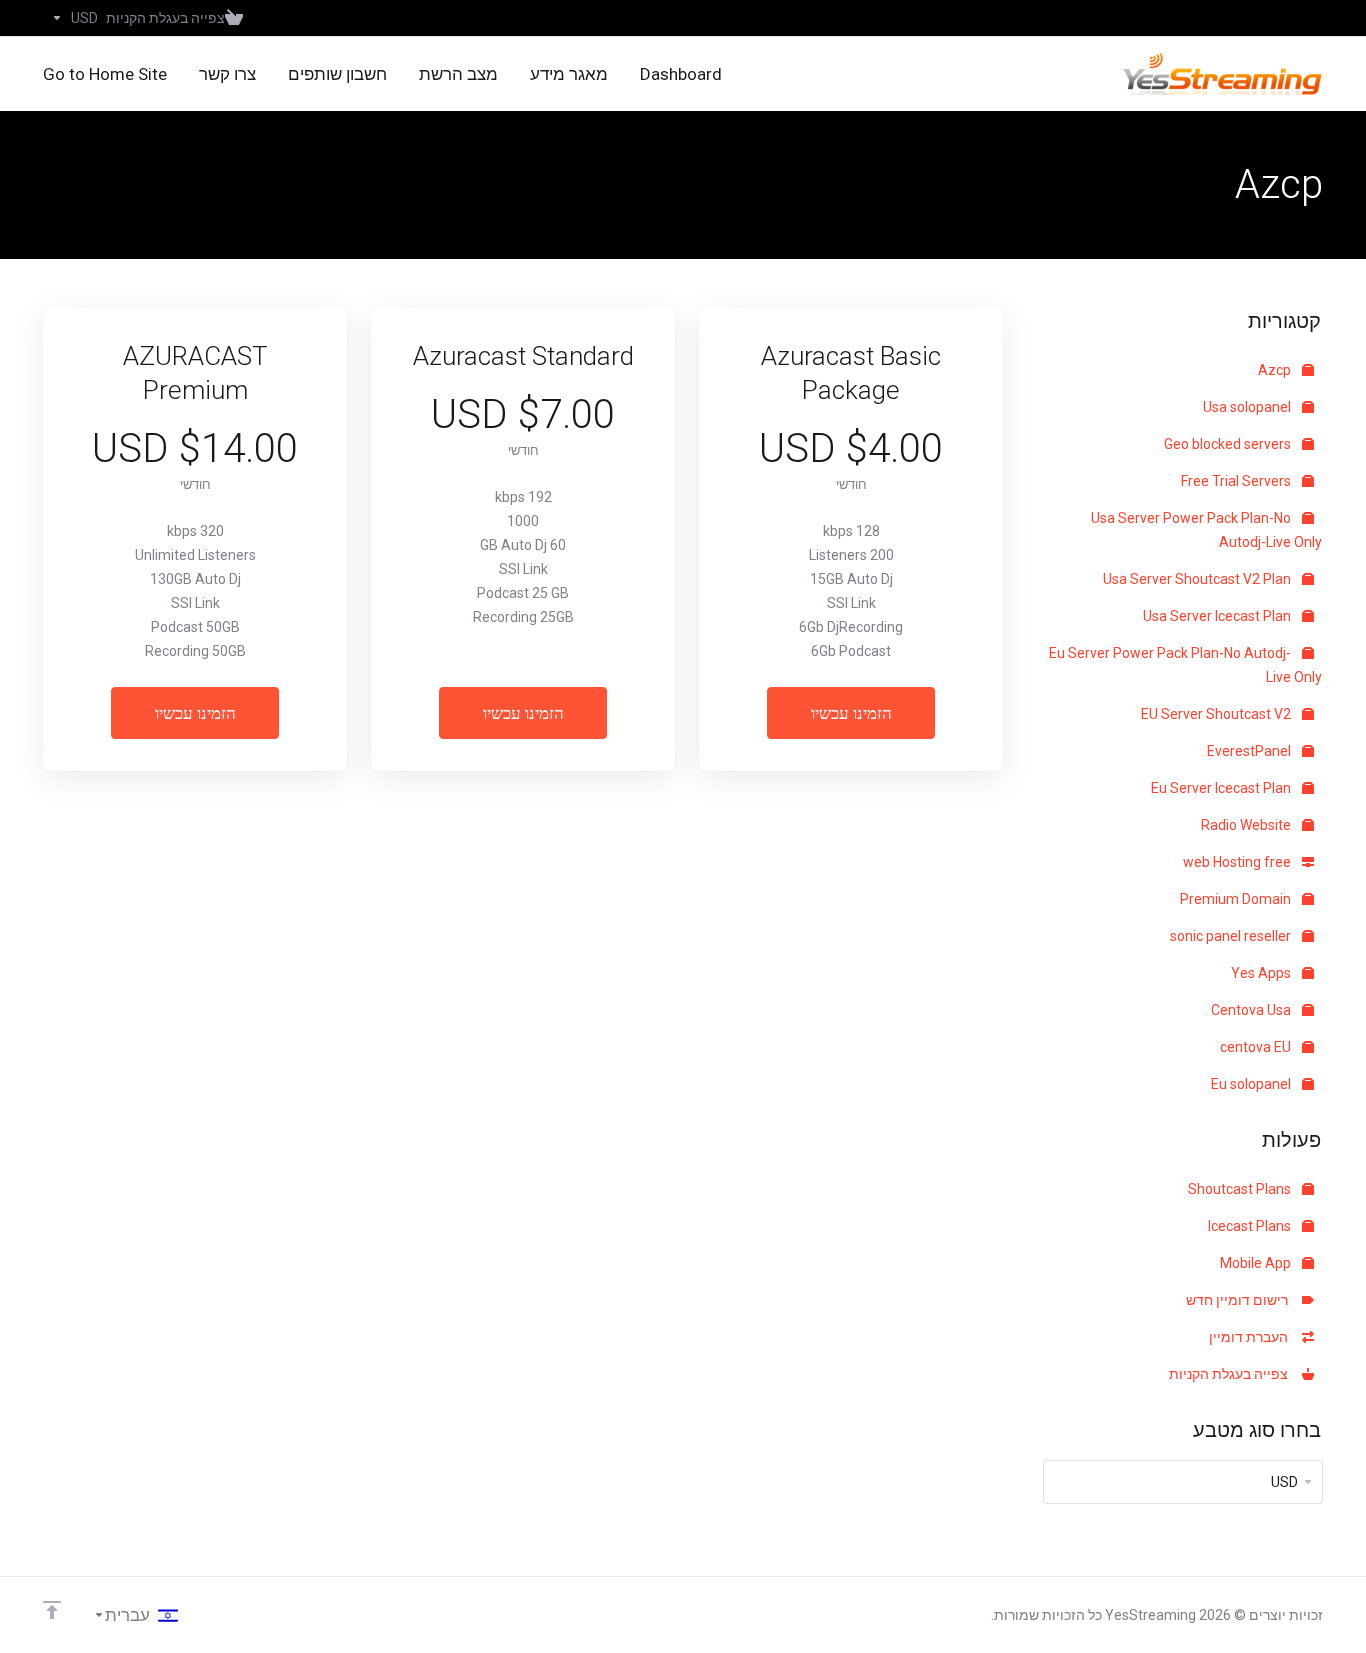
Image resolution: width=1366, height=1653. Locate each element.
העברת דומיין (1251, 1337)
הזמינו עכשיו (851, 713)
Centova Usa (1252, 1010)
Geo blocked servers (1229, 444)
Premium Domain (1237, 899)
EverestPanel (1250, 751)
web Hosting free (1238, 862)
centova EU (1257, 1047)
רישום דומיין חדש (1240, 1300)
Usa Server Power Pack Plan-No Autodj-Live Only (1206, 530)
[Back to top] (52, 1610)
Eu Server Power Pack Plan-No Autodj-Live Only (1185, 665)
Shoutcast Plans (1241, 1189)
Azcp (1276, 370)
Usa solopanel (1248, 407)
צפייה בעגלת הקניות (1231, 1374)
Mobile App (1257, 1263)
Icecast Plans (1251, 1226)
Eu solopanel (1252, 1084)
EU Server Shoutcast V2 (1217, 714)
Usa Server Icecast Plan (1218, 616)
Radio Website (1247, 825)
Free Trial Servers (1237, 481)
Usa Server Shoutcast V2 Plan (1198, 579)
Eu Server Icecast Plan (1222, 788)
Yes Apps (1262, 973)
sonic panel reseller (1232, 936)
